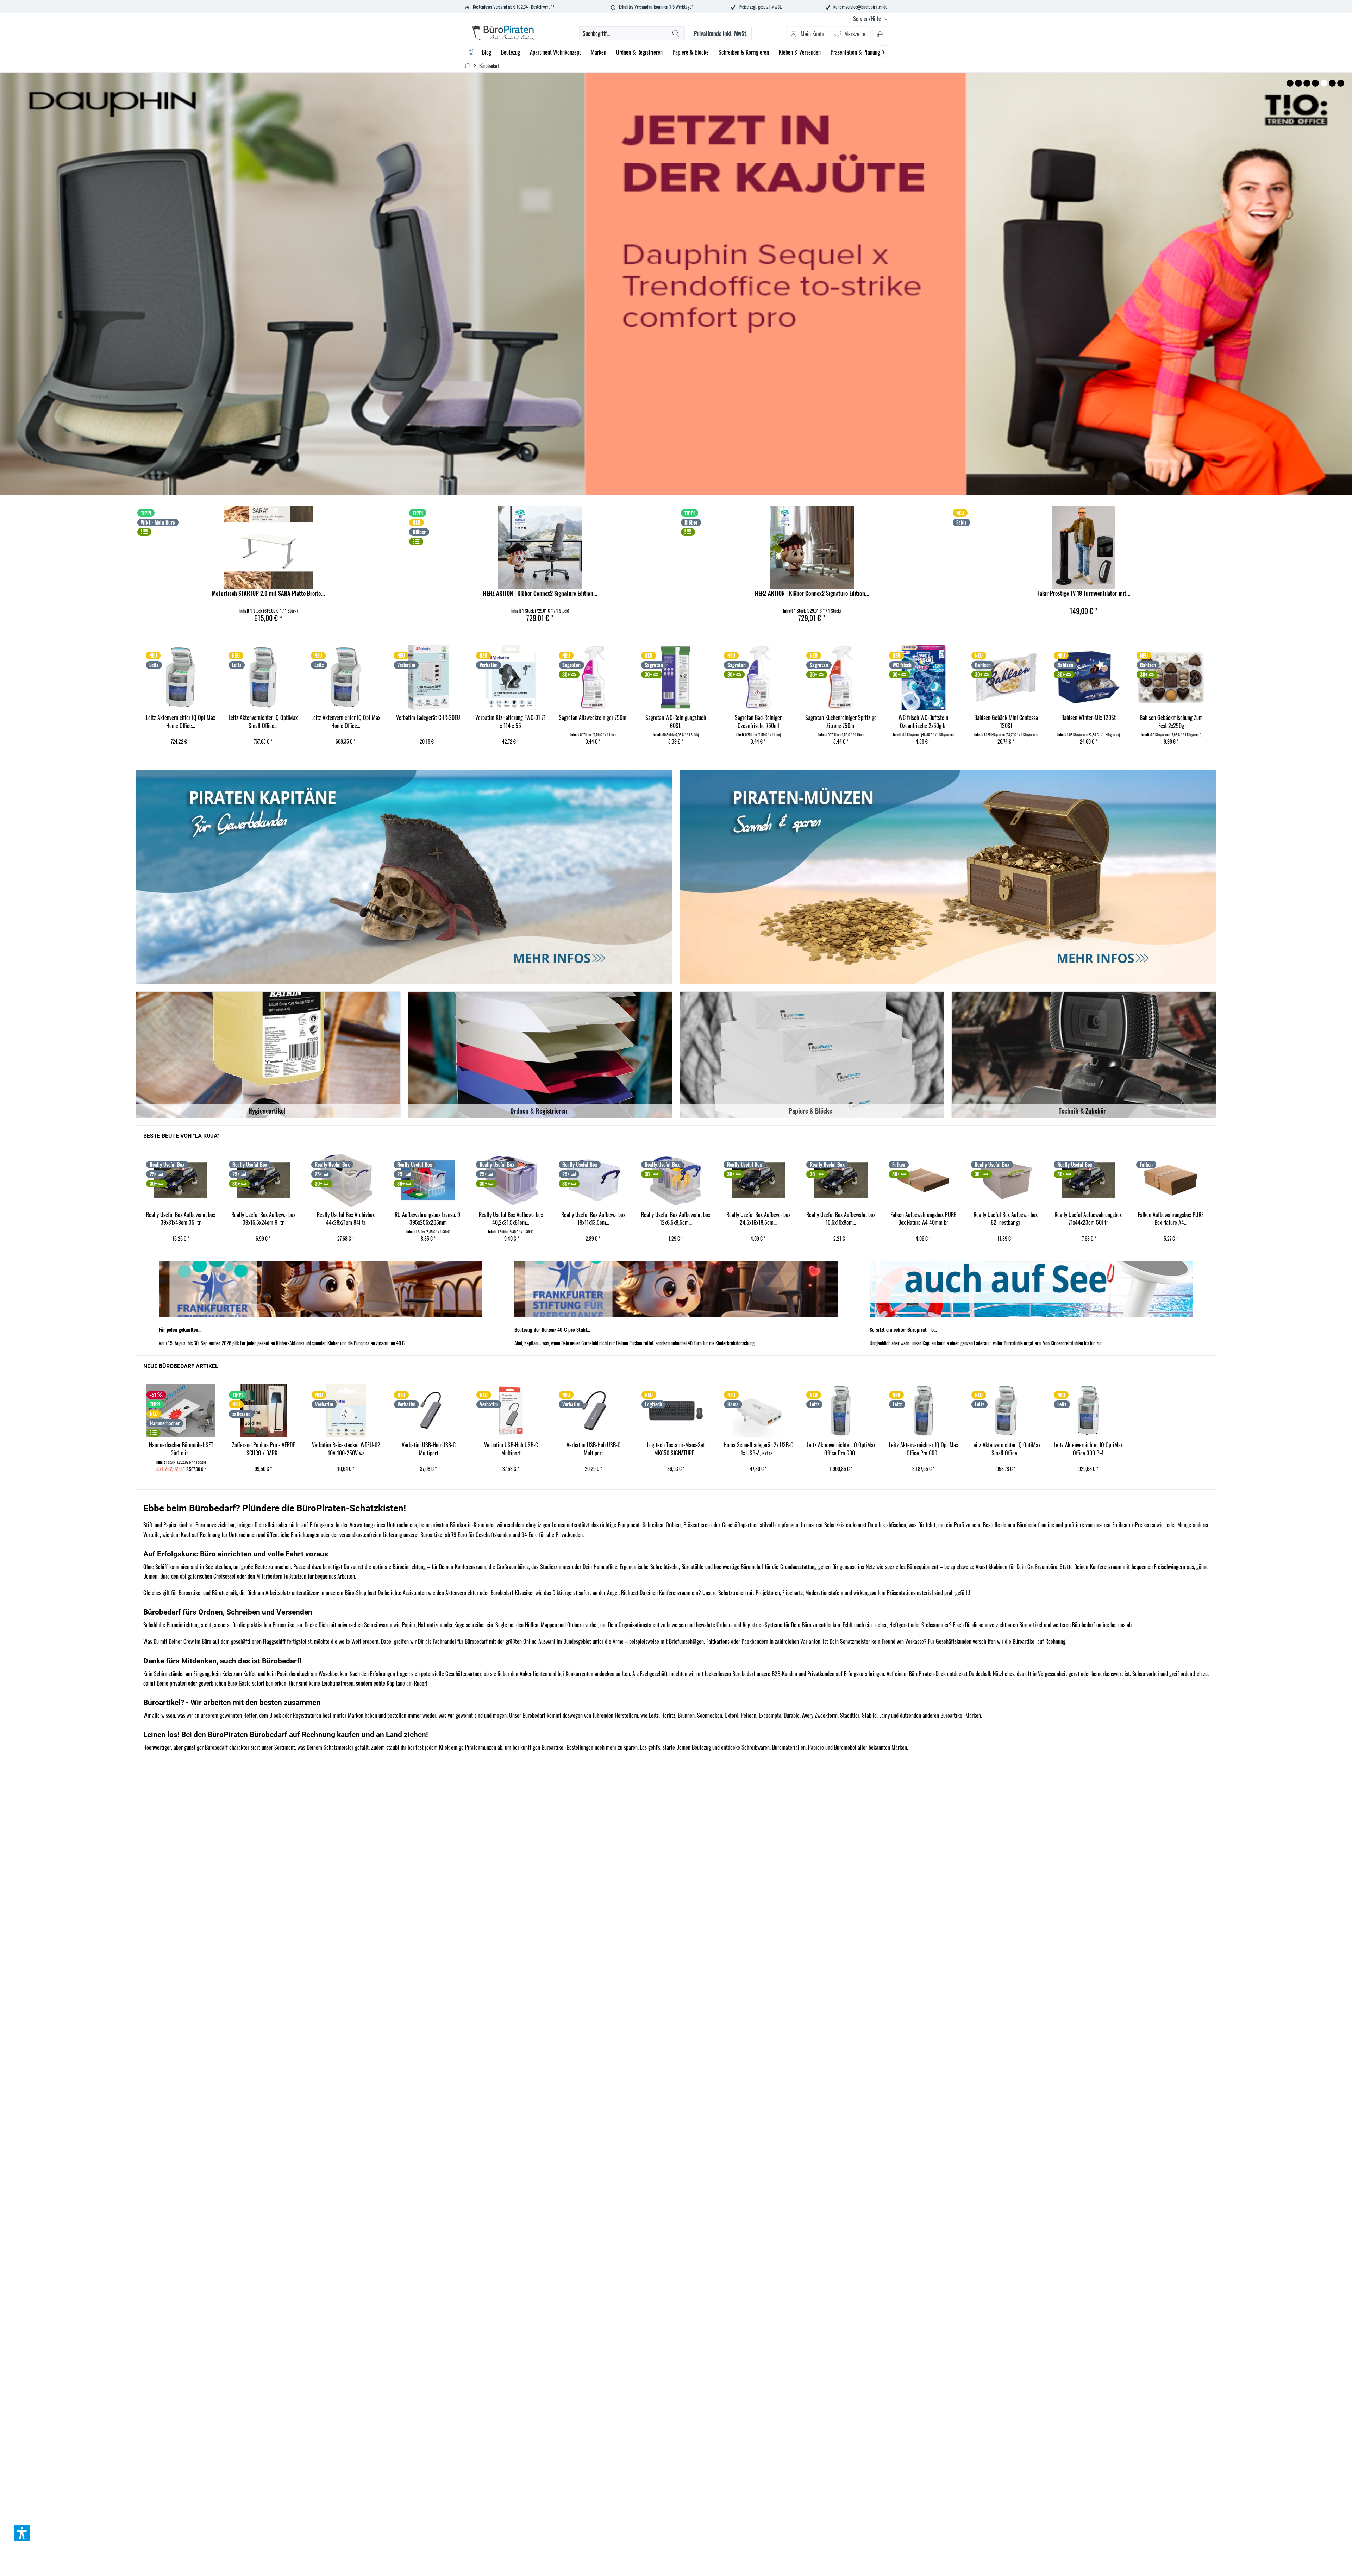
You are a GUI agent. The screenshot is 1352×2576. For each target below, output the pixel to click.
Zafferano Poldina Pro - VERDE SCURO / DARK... (264, 1449)
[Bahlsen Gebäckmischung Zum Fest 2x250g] (923, 677)
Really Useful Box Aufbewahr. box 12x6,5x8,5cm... (427, 1219)
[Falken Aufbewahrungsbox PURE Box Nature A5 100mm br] (1005, 1180)
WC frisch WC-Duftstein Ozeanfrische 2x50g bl (675, 722)
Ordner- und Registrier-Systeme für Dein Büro (764, 1625)
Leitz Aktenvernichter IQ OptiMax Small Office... (1006, 1449)
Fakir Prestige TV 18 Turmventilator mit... (1084, 593)
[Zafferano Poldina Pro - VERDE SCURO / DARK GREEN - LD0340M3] (263, 1411)
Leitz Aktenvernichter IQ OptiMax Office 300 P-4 (1088, 1449)
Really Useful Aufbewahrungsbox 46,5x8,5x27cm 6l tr (1087, 1219)
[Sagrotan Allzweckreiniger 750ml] (345, 677)
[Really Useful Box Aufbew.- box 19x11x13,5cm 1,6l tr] (345, 1180)
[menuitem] (868, 19)
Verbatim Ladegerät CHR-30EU (180, 718)
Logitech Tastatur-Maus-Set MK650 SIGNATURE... (676, 1449)
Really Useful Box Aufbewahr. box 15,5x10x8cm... (593, 1219)
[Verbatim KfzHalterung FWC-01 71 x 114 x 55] (262, 677)
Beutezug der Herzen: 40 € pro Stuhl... (552, 1330)
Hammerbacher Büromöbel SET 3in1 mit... (181, 1449)
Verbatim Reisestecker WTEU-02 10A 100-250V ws (346, 1449)
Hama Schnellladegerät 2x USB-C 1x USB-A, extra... (758, 1449)
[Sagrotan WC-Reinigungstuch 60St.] (427, 677)
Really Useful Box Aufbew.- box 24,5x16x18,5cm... (510, 1219)
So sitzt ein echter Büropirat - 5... (903, 1330)
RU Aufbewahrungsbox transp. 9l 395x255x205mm (180, 1219)
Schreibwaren (756, 1747)
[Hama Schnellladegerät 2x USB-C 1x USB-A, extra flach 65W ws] (758, 1411)
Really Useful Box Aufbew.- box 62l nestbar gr (757, 1219)
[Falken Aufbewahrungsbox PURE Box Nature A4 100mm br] (922, 1180)
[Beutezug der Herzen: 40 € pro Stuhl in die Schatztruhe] (676, 1289)
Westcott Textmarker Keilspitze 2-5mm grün (1170, 722)
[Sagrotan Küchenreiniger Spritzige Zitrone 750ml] (593, 677)
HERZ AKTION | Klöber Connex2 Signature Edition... (540, 593)
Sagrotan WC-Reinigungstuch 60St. (427, 722)
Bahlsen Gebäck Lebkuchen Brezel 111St (1088, 722)
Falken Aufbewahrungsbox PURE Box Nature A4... (923, 1219)
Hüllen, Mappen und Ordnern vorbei (561, 1625)
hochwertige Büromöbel (738, 1567)
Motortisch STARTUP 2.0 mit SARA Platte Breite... (268, 593)
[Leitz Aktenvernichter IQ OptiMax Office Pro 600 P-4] (841, 1411)
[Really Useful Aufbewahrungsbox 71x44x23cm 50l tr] (840, 1180)
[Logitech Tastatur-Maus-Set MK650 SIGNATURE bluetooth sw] (676, 1411)
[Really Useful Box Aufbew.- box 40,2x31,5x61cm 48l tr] (262, 1180)
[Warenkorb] (880, 33)
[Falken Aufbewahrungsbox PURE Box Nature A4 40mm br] (675, 1180)
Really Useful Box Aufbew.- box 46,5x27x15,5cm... (1170, 1219)
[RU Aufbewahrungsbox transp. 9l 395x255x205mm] (180, 1180)
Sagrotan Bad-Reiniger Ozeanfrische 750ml (510, 722)
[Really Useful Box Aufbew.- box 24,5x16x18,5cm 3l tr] (510, 1180)
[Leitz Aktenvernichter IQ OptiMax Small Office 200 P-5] (1006, 1411)
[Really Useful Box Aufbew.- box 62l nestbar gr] (757, 1180)
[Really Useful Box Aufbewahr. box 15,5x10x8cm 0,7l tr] (593, 1180)
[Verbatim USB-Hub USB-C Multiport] (428, 1411)
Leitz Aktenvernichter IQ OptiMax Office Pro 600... (841, 1449)
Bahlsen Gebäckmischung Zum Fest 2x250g (923, 722)
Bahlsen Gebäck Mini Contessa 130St (758, 722)
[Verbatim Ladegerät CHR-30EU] (180, 677)
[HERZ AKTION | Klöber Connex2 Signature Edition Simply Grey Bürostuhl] (540, 547)
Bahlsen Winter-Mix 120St (840, 718)
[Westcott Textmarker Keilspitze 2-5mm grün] (1170, 677)
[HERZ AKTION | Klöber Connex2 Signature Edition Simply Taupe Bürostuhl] (812, 547)
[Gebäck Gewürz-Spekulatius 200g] (1005, 677)
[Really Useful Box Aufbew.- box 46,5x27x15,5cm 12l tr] (1170, 1180)
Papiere (816, 1747)
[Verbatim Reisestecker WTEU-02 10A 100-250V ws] (346, 1411)
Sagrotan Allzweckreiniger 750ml (345, 718)
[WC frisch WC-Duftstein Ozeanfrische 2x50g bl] (675, 677)
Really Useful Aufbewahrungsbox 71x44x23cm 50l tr (840, 1219)
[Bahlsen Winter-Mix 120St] (840, 677)
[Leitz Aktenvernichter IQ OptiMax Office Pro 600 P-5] (924, 1411)
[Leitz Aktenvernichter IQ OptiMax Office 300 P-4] (1088, 1411)
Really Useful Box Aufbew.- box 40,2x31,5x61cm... (263, 1219)
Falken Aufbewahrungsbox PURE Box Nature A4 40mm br (675, 1219)
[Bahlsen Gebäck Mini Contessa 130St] (758, 677)
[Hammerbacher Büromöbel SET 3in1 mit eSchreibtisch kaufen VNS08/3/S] (181, 1411)
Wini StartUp (676, 284)
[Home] (471, 52)
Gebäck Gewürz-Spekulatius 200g (1006, 718)
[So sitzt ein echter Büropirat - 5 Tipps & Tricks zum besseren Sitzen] (1031, 1289)
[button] (22, 2533)
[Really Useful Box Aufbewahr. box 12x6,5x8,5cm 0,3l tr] (427, 1180)
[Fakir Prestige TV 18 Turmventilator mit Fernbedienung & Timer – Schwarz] (1084, 547)
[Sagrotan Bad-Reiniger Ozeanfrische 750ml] (510, 677)
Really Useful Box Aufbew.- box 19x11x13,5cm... (345, 1219)
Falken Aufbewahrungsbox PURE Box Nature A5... (1005, 1219)
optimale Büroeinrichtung (399, 1567)
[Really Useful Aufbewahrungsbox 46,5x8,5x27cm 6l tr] (1087, 1180)
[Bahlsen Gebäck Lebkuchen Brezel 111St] (1088, 677)
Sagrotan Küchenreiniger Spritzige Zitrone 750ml (593, 722)
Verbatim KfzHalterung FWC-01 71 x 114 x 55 (262, 722)
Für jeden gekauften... (180, 1330)
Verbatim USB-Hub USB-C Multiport (429, 1449)
